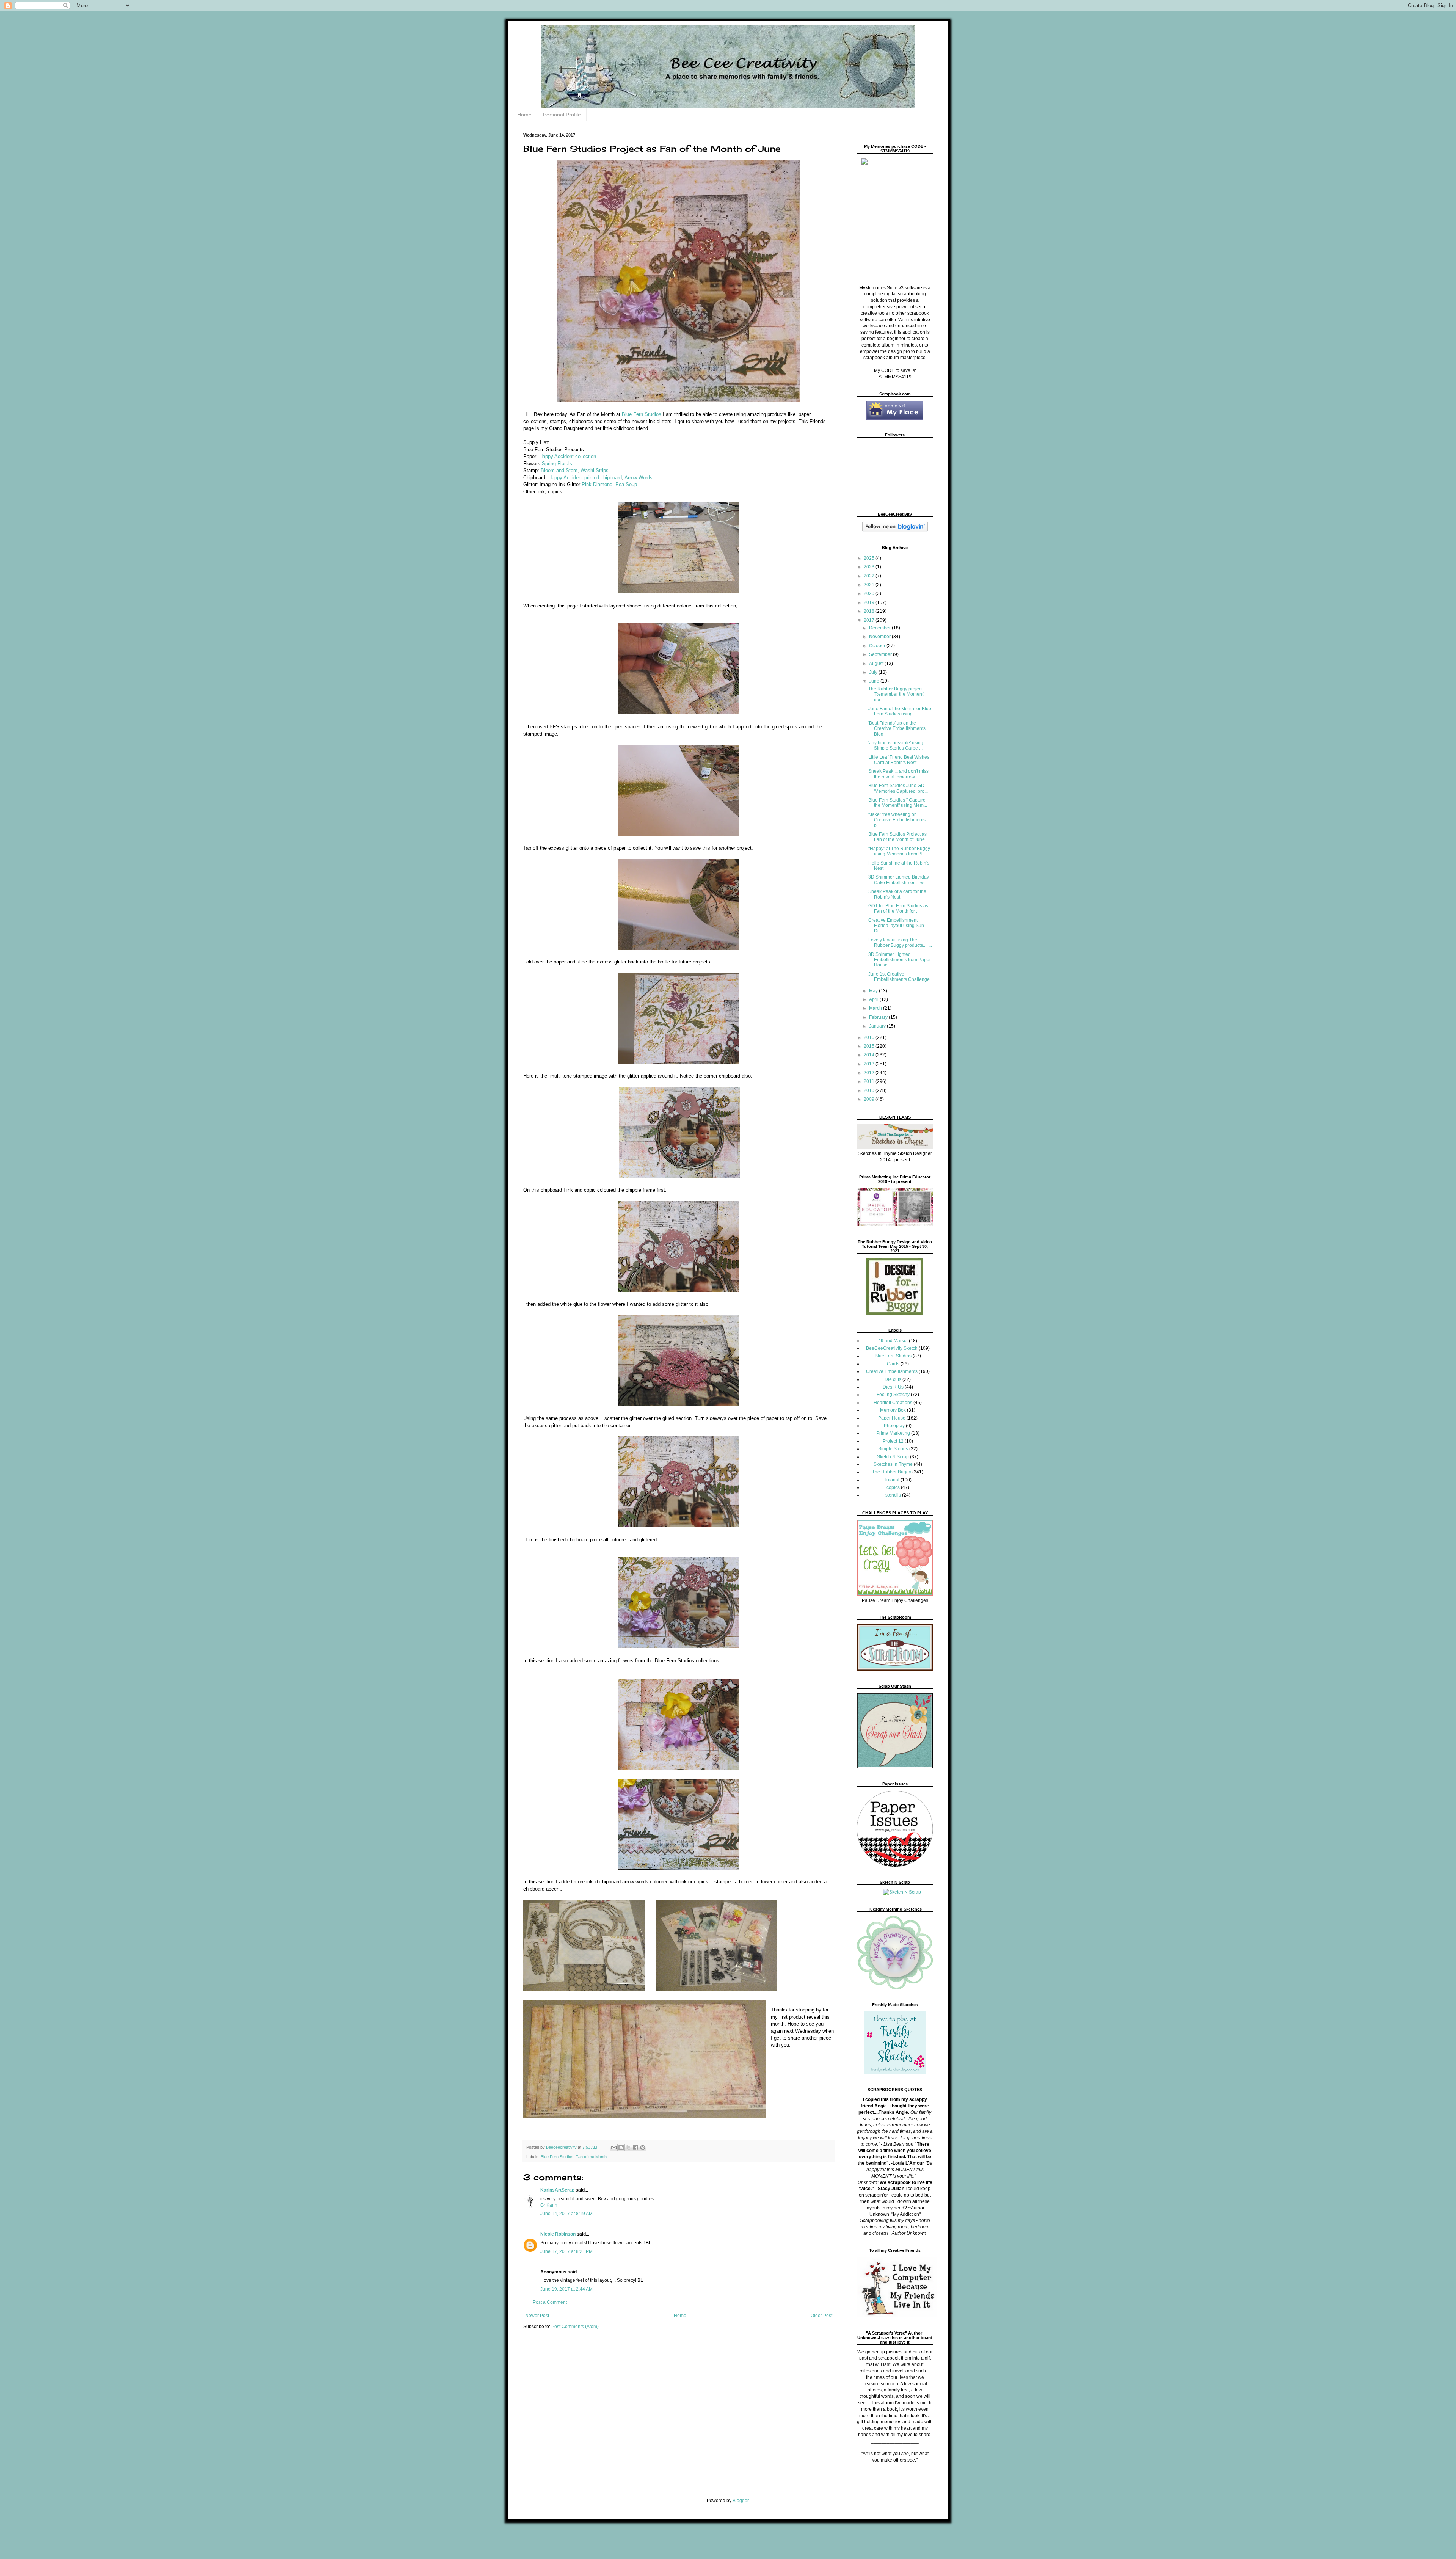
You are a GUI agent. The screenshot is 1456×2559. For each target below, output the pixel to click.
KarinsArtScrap (557, 2190)
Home (524, 115)
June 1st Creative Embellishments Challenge (899, 977)
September (881, 654)
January (878, 1026)
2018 (870, 611)
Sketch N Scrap (893, 1457)
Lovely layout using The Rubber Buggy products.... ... (900, 943)
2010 (870, 1090)
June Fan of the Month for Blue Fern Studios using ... (900, 711)
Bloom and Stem (559, 470)
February (879, 1017)
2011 (870, 1081)
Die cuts (893, 1379)
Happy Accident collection (568, 456)
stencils (893, 1495)
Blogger (741, 2501)
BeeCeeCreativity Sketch (892, 1348)
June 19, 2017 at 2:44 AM (566, 2289)
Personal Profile (562, 115)
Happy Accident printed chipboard (585, 478)
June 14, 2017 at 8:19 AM (566, 2214)
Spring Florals (557, 464)
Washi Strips (595, 470)
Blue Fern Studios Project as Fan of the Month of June (897, 837)
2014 (870, 1055)
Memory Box (893, 1410)
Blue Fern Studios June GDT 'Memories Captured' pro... (898, 788)
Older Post (821, 2316)
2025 (870, 558)
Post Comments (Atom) (575, 2327)
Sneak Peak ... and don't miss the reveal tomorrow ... (898, 774)
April (874, 999)
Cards (893, 1364)
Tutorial (892, 1480)
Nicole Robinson (558, 2234)
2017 (870, 620)
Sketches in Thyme (893, 1464)
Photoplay (894, 1426)
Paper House (892, 1418)
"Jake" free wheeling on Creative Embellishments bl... (897, 820)
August (877, 664)
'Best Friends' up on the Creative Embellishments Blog (897, 729)
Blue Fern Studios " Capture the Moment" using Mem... (898, 803)
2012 (870, 1073)
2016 (870, 1037)
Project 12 (893, 1441)
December (880, 628)
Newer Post (537, 2316)
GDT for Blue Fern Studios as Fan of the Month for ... (898, 908)
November (880, 637)
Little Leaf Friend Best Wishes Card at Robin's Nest (899, 760)
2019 (870, 602)
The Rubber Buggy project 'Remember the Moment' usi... (896, 694)
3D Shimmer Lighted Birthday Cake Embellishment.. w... (899, 880)
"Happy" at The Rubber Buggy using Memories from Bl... (899, 851)
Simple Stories (893, 1449)
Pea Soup (626, 484)
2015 (870, 1046)
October (878, 646)
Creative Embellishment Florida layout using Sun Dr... (896, 926)
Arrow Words (639, 478)
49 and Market (893, 1341)
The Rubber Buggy (892, 1472)
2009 (870, 1099)
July (874, 672)
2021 (870, 585)
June (875, 681)
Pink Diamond (597, 484)
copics (893, 1487)
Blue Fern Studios (642, 414)
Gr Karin (549, 2205)
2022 (870, 576)
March (876, 1008)
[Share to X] (628, 2148)
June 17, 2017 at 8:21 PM (566, 2251)
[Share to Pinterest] (643, 2148)
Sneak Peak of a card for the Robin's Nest (897, 894)
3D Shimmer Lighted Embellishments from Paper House (900, 960)
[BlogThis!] (621, 2148)
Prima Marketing (893, 1433)
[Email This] (614, 2148)
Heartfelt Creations (893, 1403)
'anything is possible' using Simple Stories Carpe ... (896, 745)
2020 (870, 593)
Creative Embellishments (892, 1371)
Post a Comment (550, 2302)
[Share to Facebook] (635, 2148)
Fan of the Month (591, 2157)
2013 (870, 1064)
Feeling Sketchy (893, 1395)
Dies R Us (893, 1387)
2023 (870, 567)
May (874, 991)
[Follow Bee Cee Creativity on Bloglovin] (895, 530)
